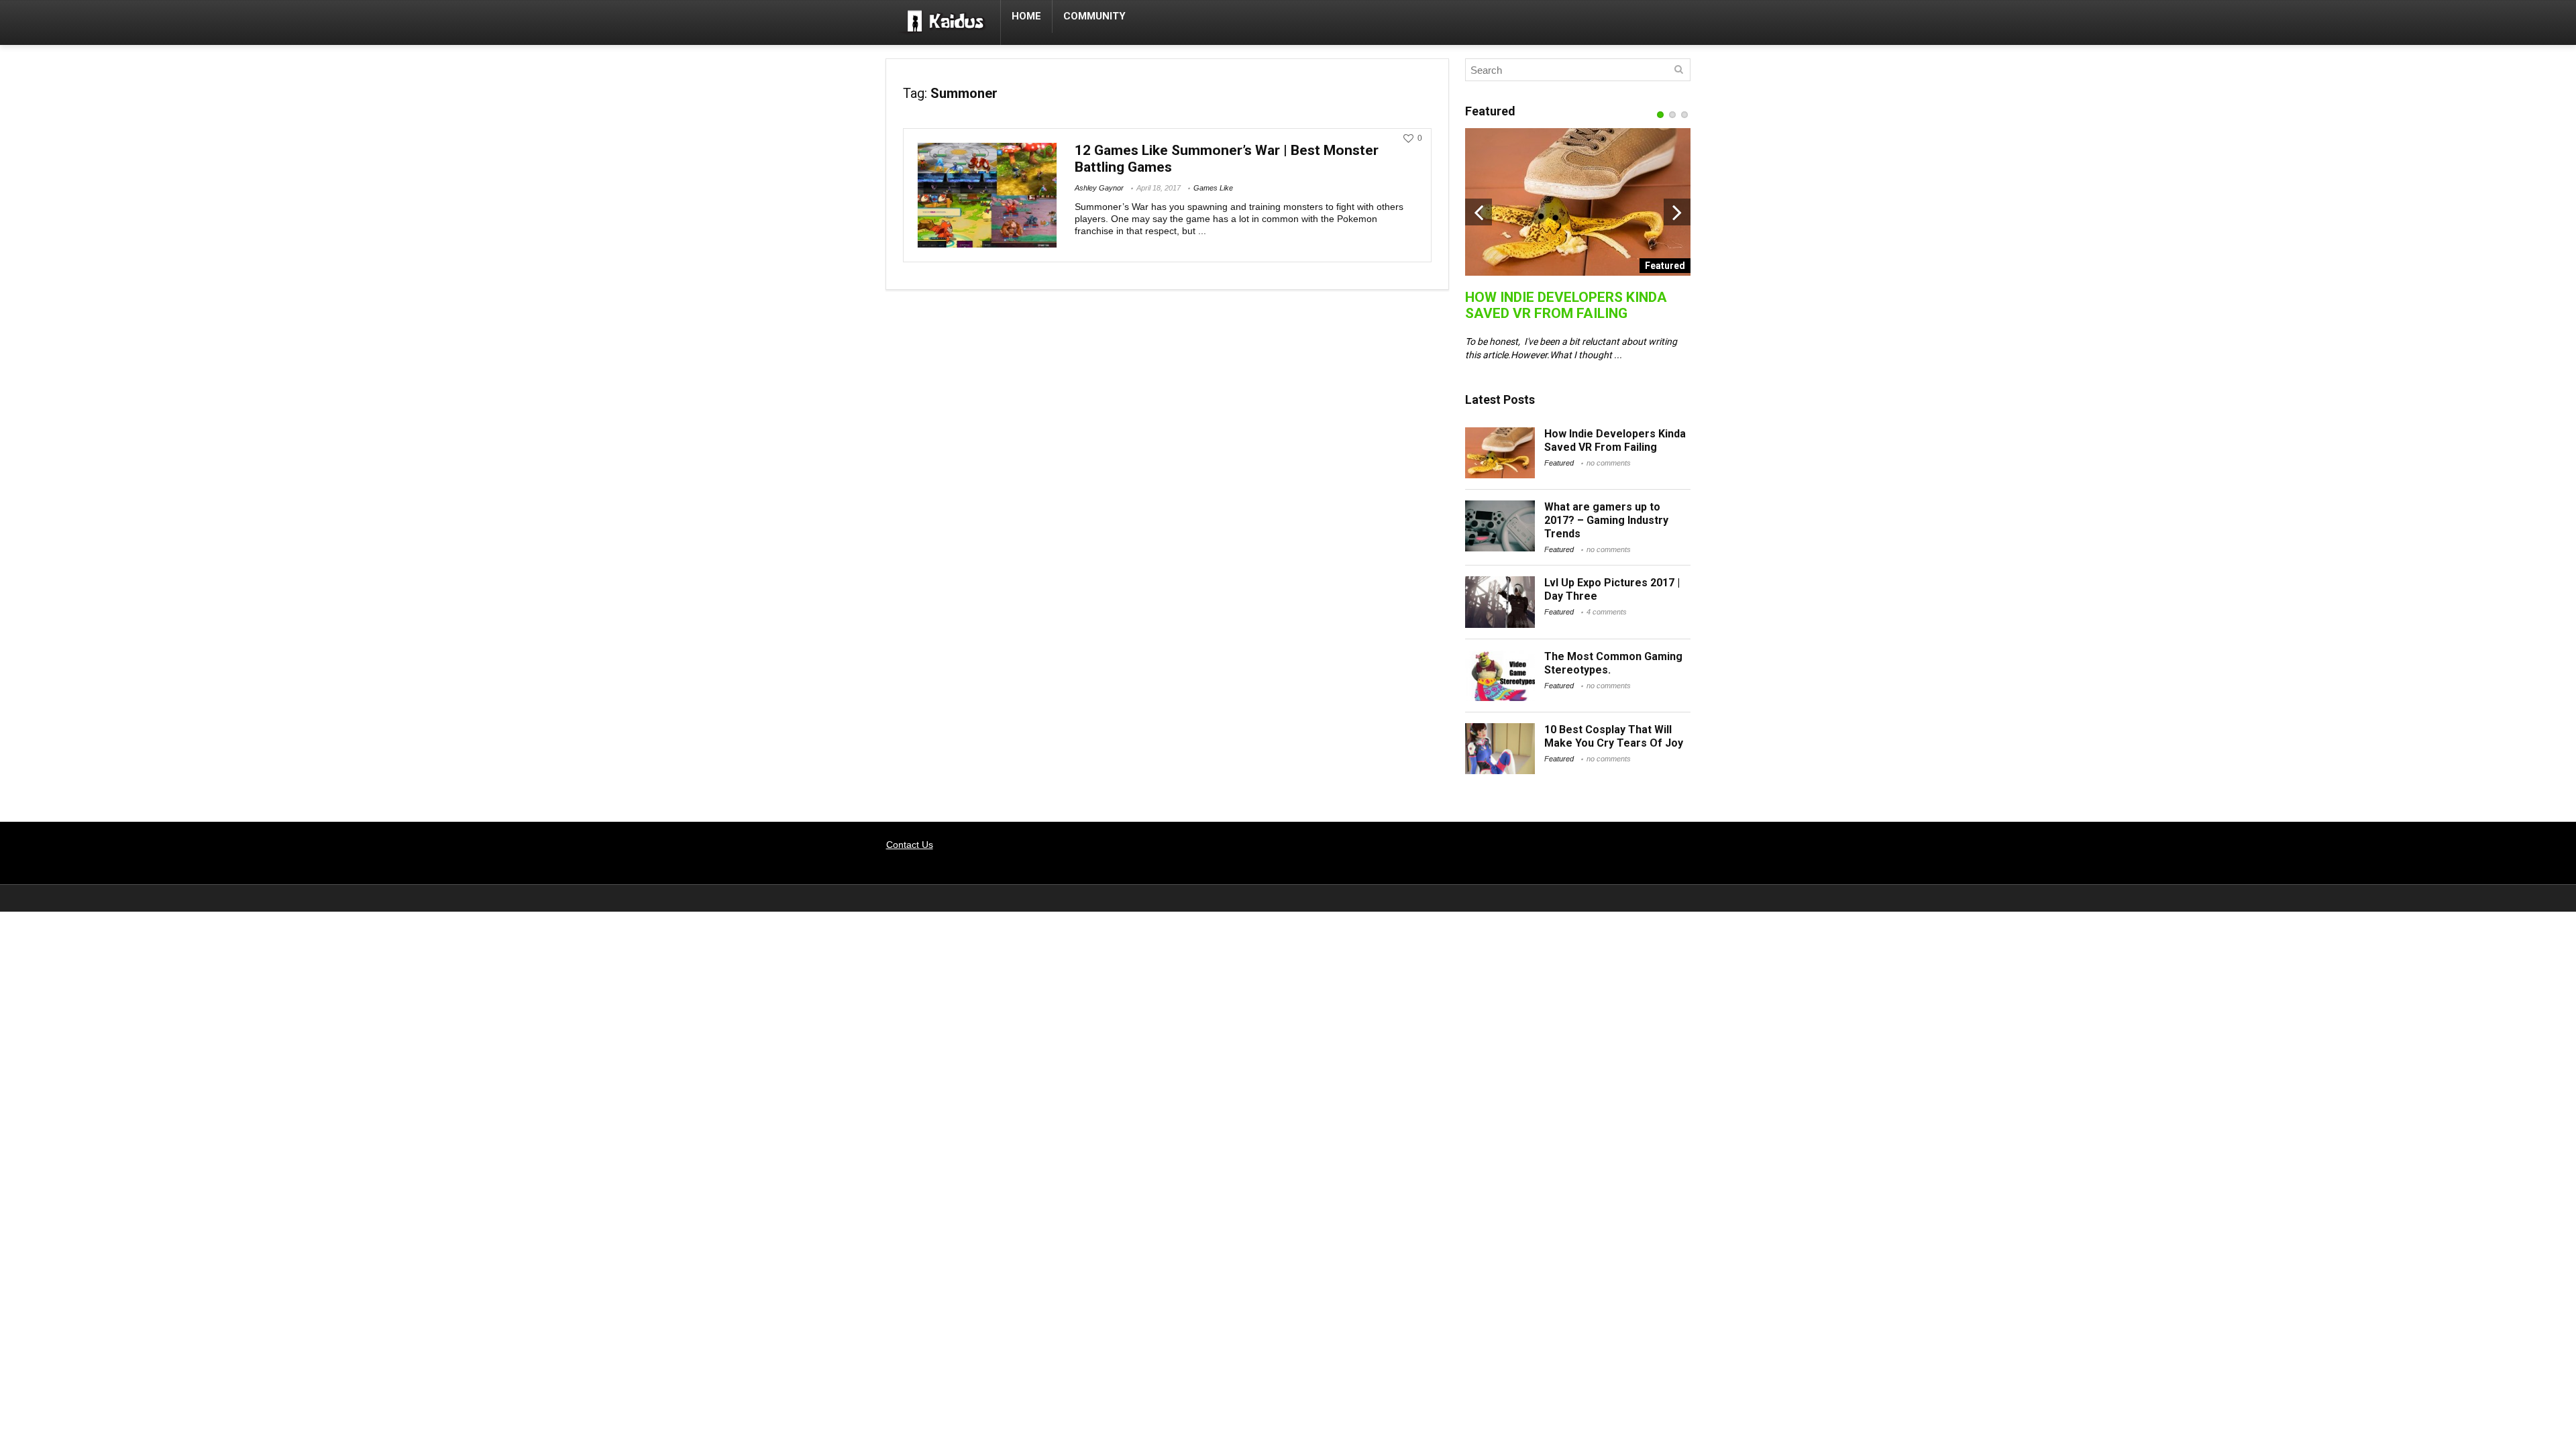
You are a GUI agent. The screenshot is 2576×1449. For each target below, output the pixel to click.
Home (1026, 16)
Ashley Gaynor (1099, 188)
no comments (1609, 463)
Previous (1479, 212)
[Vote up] (1408, 139)
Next (1677, 212)
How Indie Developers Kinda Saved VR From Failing (1566, 305)
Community (1094, 16)
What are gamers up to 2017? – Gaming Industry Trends (1606, 520)
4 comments (1607, 612)
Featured (1559, 463)
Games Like (1213, 188)
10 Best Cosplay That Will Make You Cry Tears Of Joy (1614, 736)
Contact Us (910, 845)
